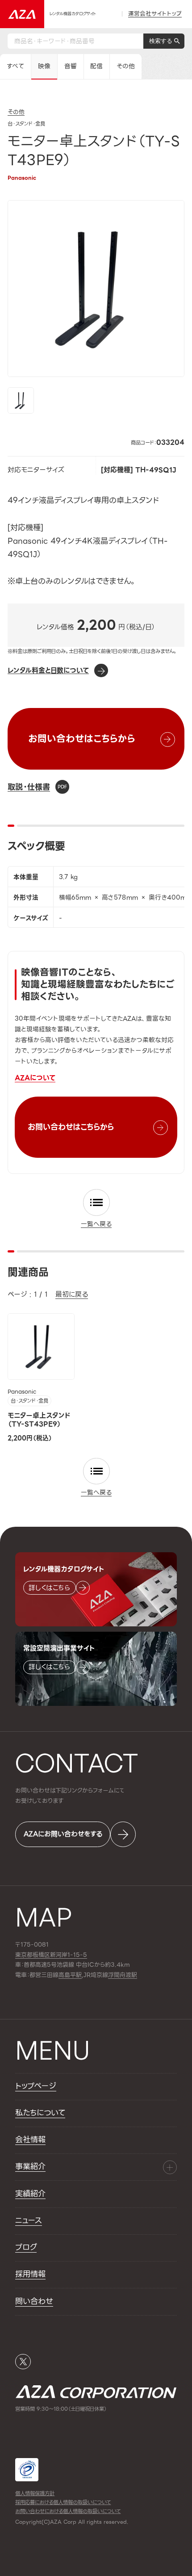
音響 (71, 66)
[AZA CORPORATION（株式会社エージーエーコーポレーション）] (22, 14)
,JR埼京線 (83, 1975)
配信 (96, 66)
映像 (44, 66)
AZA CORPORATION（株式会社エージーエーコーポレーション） (96, 2392)
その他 (126, 66)
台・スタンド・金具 (29, 1401)
